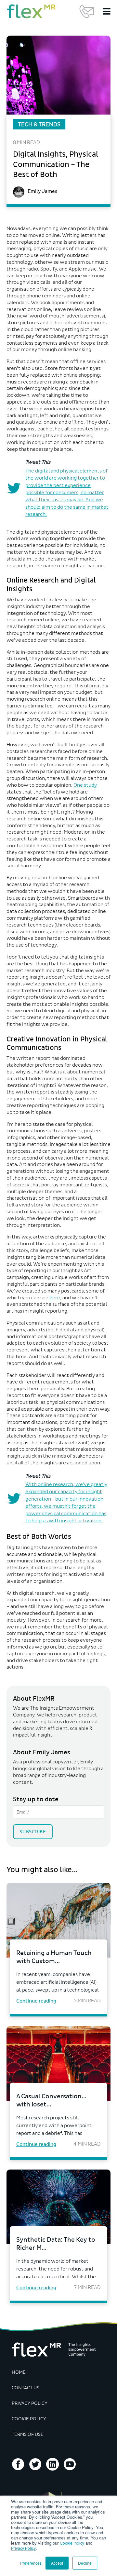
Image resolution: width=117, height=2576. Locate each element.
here (55, 1298)
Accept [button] (57, 2563)
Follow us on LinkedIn (53, 2464)
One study (85, 785)
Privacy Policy (23, 2548)
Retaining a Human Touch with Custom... (54, 1957)
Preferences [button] (31, 2563)
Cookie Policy (72, 2543)
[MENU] (107, 11)
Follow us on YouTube (70, 2464)
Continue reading (36, 2001)
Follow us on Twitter (35, 2464)
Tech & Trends (39, 124)
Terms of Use (28, 2434)
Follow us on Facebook (18, 2464)
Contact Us (87, 11)
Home (19, 2372)
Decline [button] (85, 2563)
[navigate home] (31, 11)
